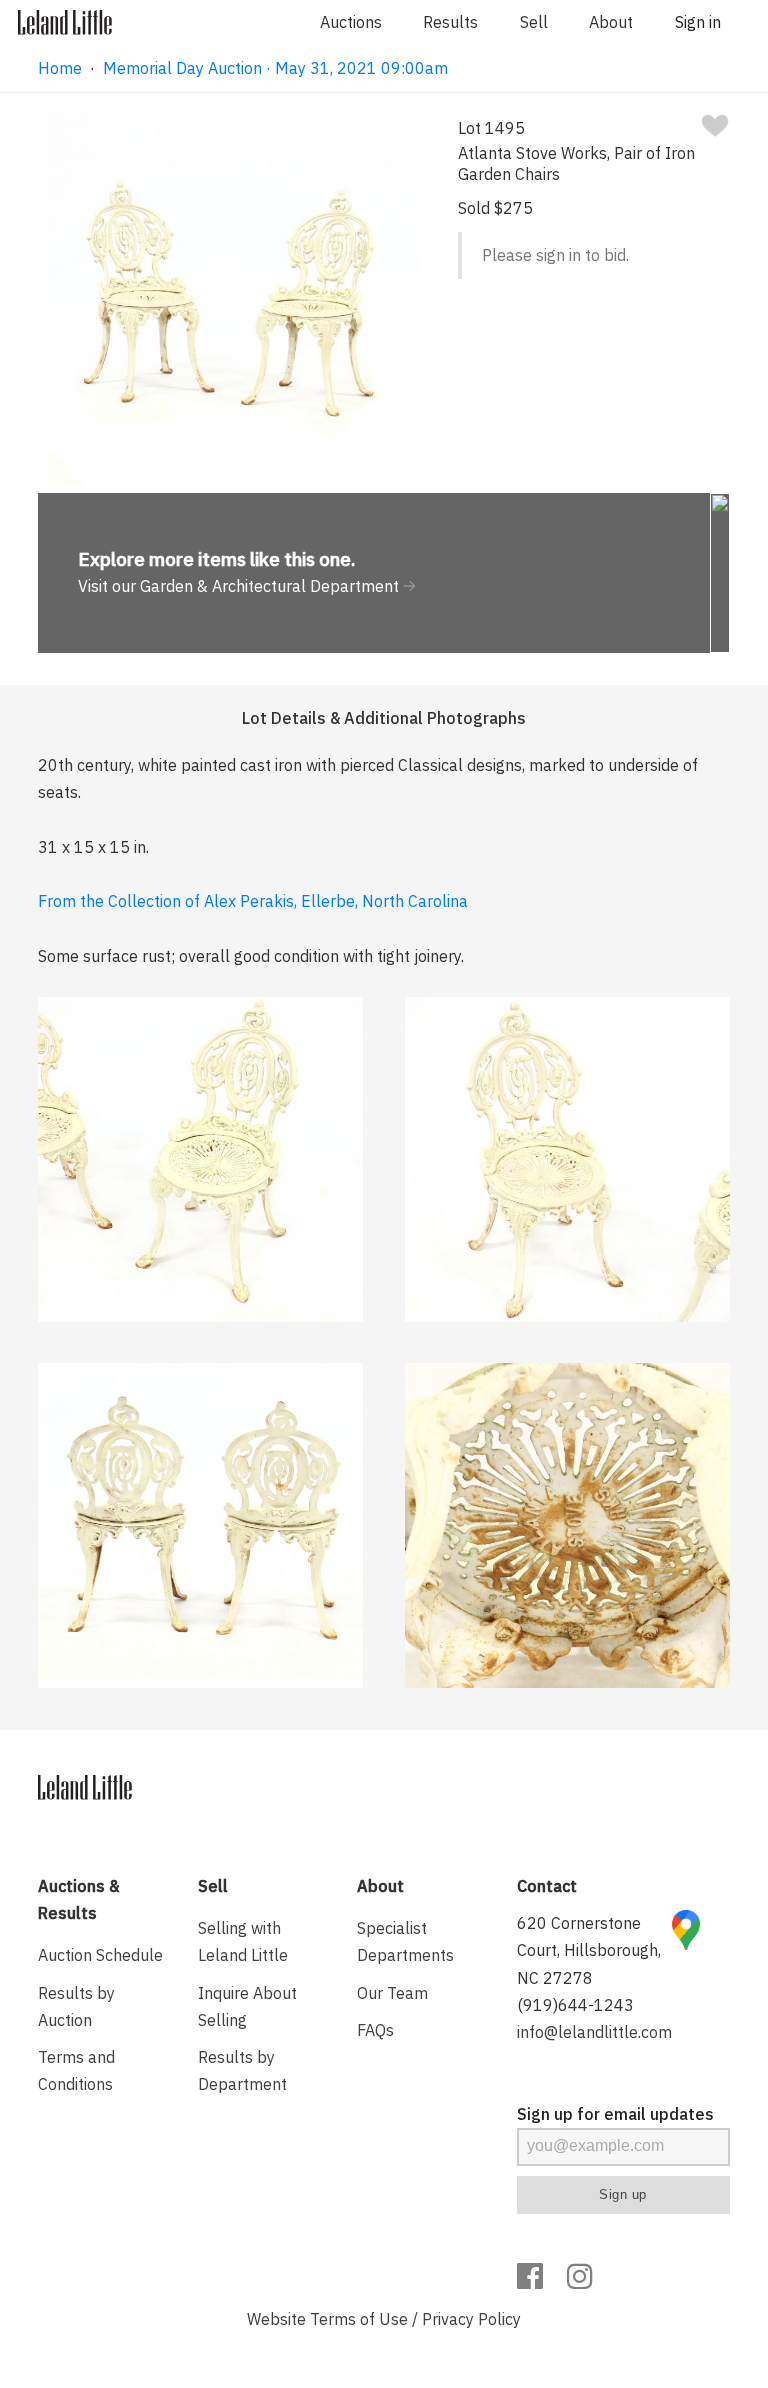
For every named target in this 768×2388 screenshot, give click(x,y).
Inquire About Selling (247, 2006)
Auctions (351, 22)
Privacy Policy (471, 2319)
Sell (534, 22)
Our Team (392, 1993)
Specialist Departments (405, 1941)
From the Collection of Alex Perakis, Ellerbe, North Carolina (253, 901)
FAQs (375, 2030)
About (611, 22)
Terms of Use (359, 2319)
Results (450, 22)
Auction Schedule (100, 1955)
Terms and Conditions (76, 2070)
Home (60, 68)
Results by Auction (76, 2006)
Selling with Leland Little (243, 1941)
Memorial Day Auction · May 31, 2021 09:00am (275, 68)
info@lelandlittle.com (594, 2032)
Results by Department (242, 2070)
